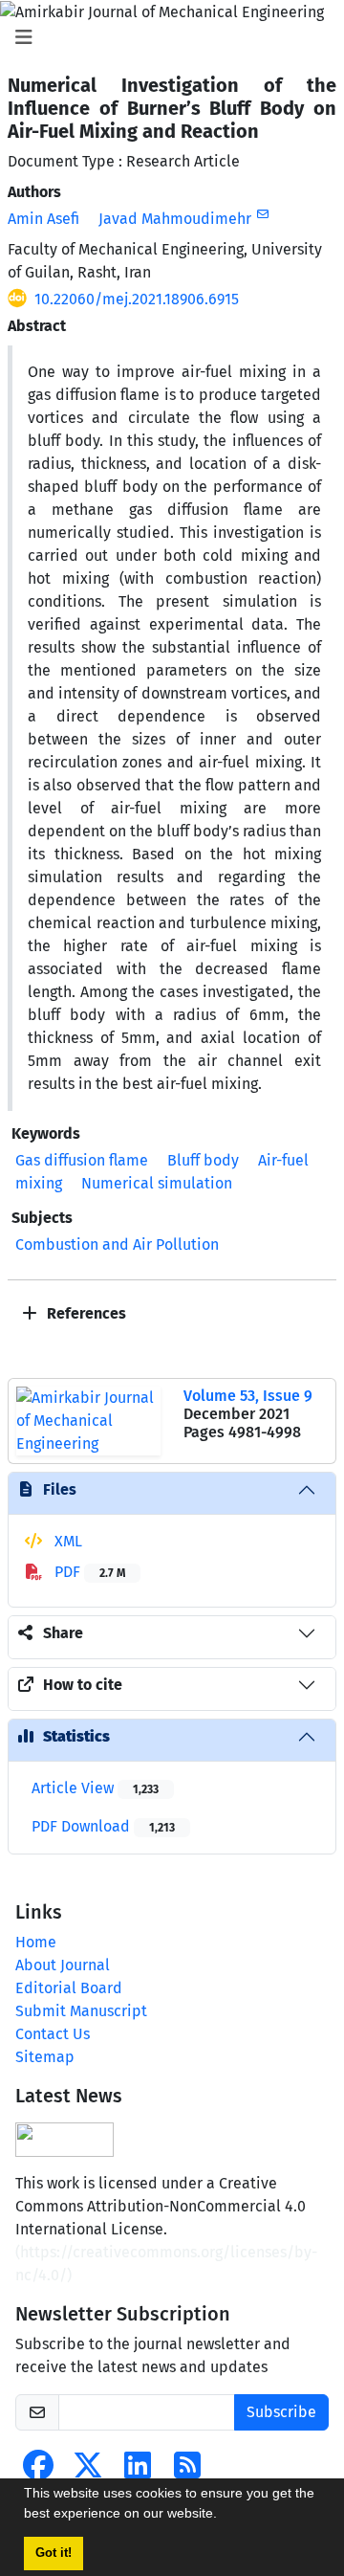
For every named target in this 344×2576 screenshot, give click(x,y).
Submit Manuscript (81, 2011)
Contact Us (53, 2034)
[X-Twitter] (88, 2471)
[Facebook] (38, 2471)
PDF (88, 1572)
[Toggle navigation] (166, 37)
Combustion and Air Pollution (117, 1244)
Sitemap (45, 2057)
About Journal (63, 1965)
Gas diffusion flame (82, 1160)
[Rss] (187, 2471)
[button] (224, 2516)
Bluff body (203, 1160)
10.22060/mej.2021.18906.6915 (137, 299)
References (85, 1313)
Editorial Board (69, 1988)
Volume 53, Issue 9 (248, 1396)
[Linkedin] (138, 2471)
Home (36, 1942)
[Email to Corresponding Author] (262, 214)
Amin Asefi (43, 219)
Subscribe (281, 2412)
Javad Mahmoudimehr (175, 219)
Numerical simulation (157, 1183)
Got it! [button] (54, 2553)
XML (66, 1541)
